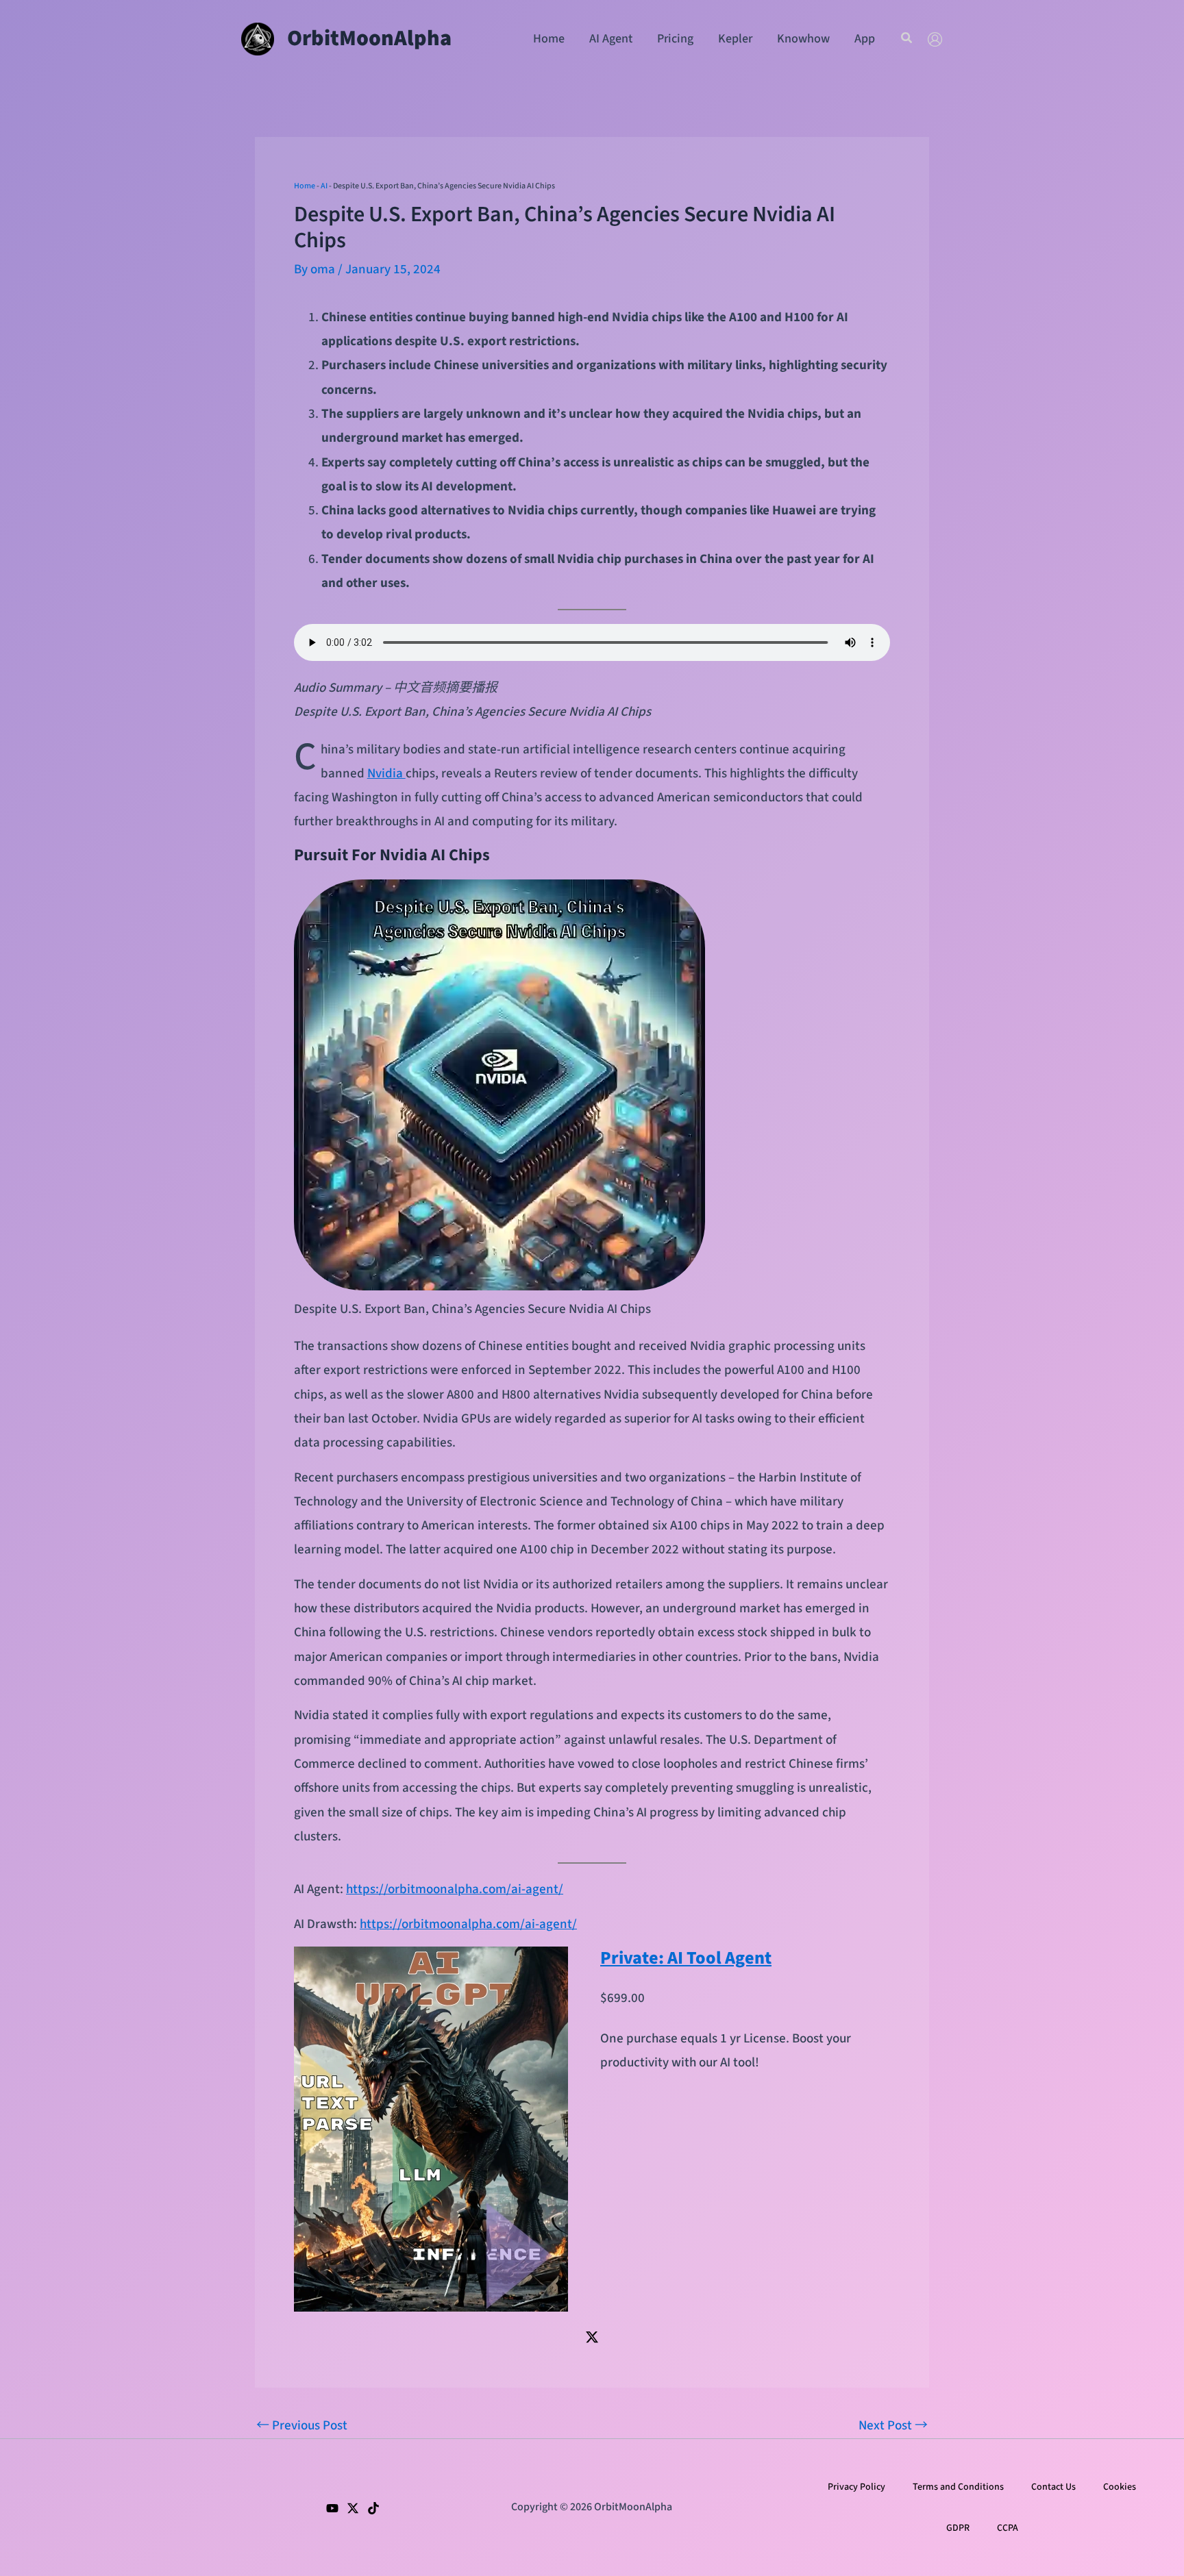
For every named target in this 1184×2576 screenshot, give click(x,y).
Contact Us (1053, 2487)
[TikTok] (373, 2508)
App (865, 39)
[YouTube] (332, 2508)
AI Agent (611, 39)
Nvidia (386, 774)
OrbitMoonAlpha (369, 38)
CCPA (1008, 2528)
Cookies (1120, 2487)
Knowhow (803, 39)
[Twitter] (353, 2508)
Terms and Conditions (958, 2487)
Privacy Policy (856, 2487)
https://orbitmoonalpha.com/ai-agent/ (455, 1889)
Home (549, 39)
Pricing (675, 39)
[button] (907, 39)
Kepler (735, 39)
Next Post (893, 2426)
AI (324, 186)
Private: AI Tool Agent (686, 1958)
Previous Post (302, 2426)
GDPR (958, 2528)
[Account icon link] (935, 39)
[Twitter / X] (592, 2337)
